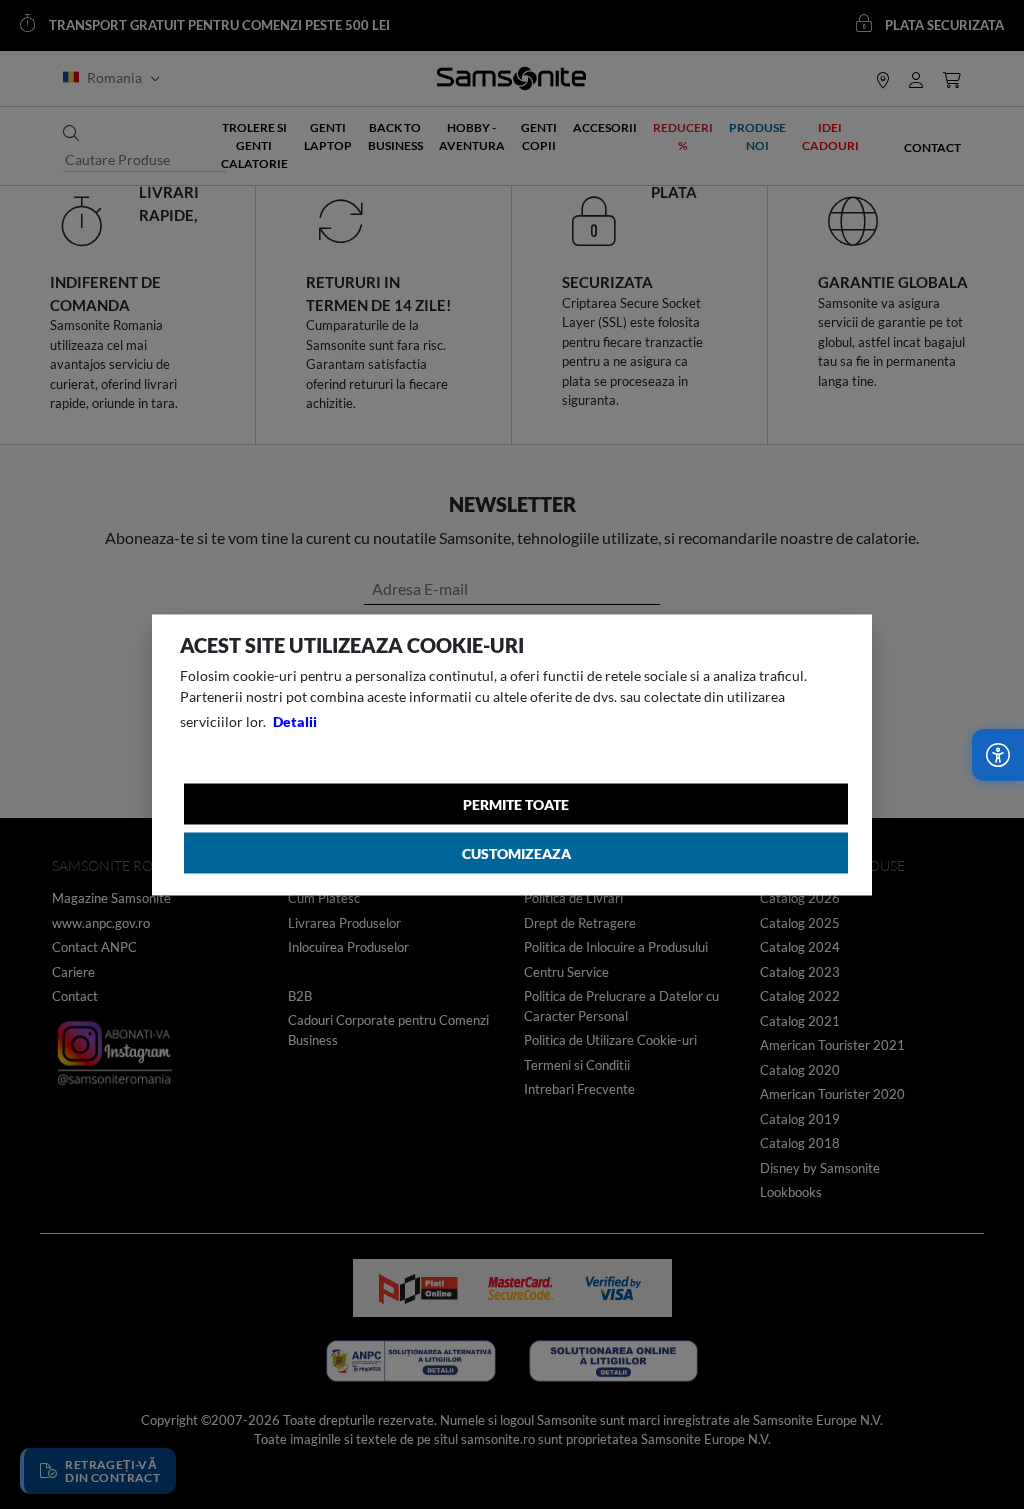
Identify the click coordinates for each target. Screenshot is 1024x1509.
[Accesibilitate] (998, 755)
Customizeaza (516, 852)
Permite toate (516, 803)
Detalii (295, 720)
